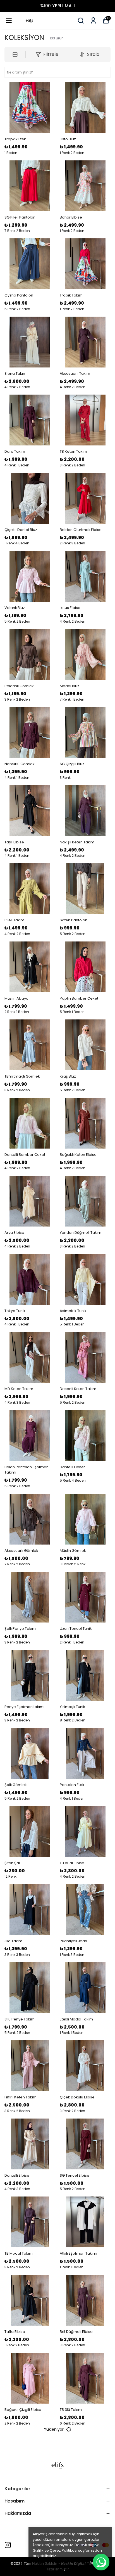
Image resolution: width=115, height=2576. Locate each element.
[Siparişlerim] (93, 21)
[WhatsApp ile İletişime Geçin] (101, 2562)
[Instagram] (8, 2545)
